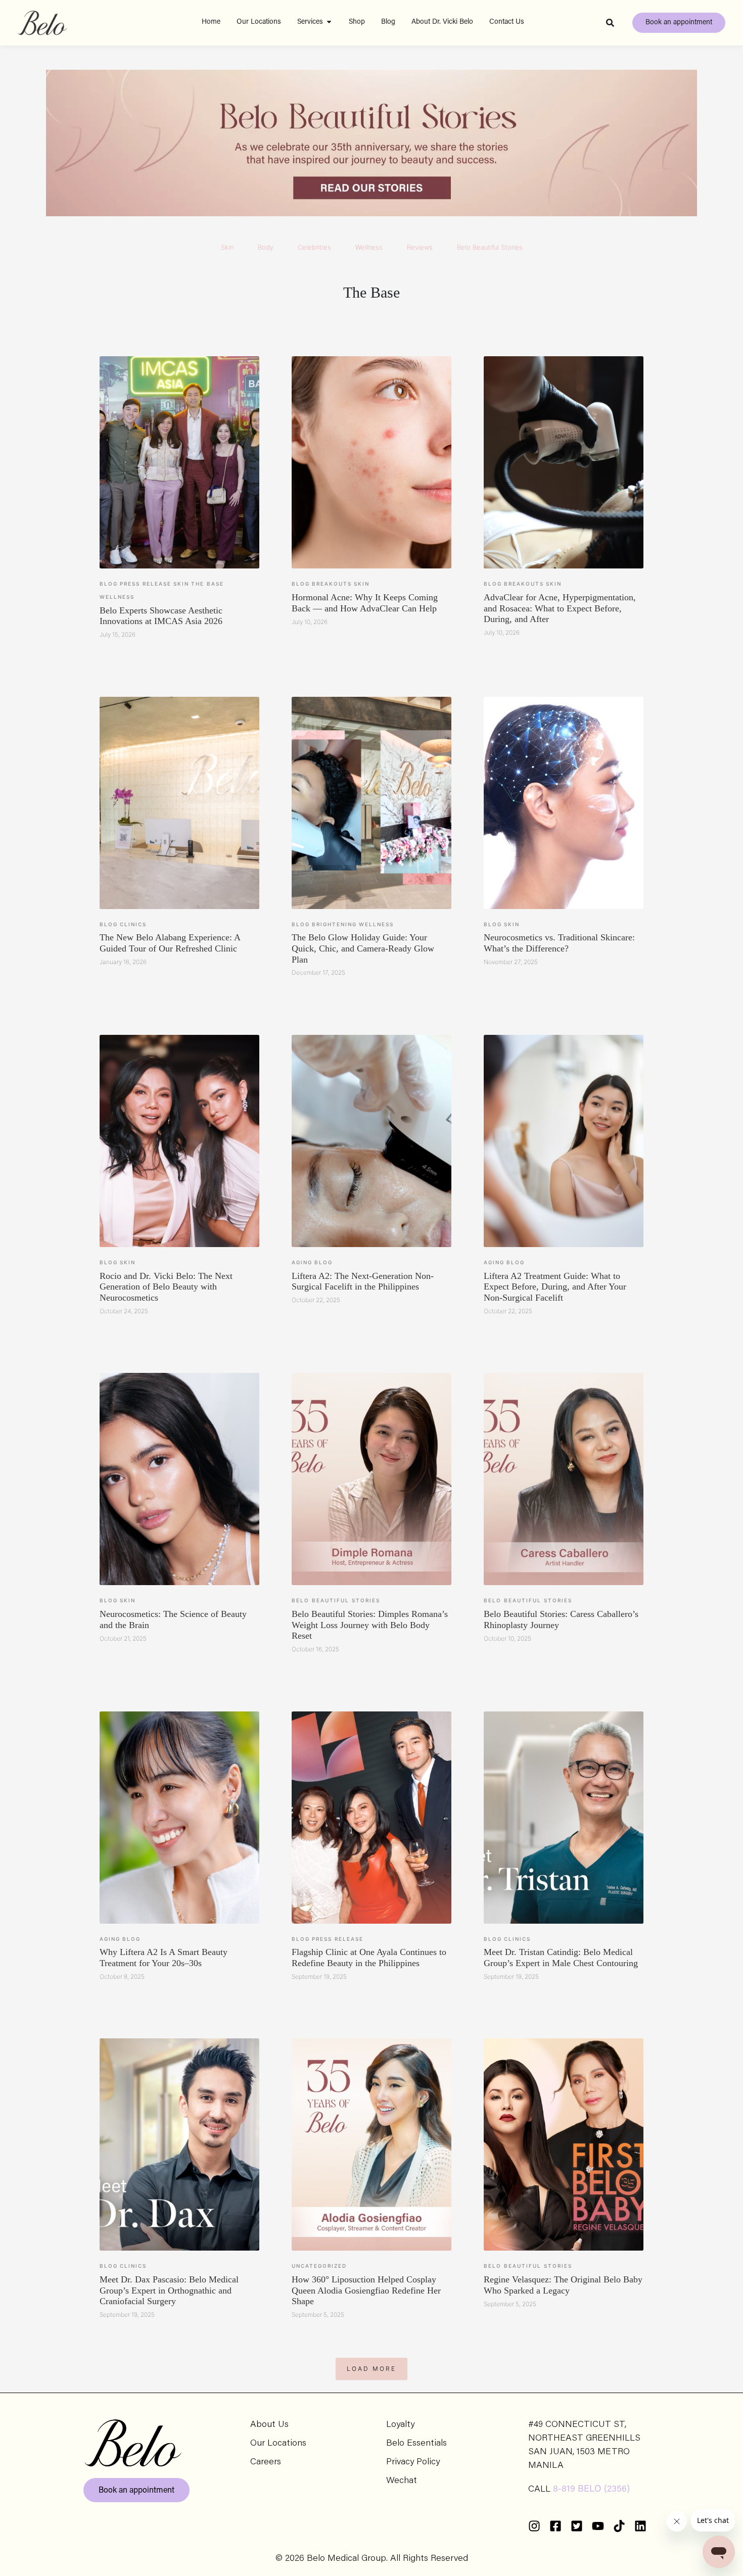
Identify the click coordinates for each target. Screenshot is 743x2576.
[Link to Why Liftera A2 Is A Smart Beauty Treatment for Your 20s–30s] (179, 1818)
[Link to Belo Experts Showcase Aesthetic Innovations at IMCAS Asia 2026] (179, 462)
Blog (109, 584)
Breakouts (332, 584)
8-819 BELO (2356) (591, 2490)
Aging (302, 1262)
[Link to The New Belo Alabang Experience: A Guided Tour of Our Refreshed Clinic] (179, 803)
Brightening (334, 924)
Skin (227, 247)
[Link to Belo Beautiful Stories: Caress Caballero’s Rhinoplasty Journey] (564, 1479)
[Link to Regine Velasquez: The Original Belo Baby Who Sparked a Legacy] (564, 2144)
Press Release (146, 584)
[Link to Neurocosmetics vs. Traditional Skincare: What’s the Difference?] (564, 803)
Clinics (133, 924)
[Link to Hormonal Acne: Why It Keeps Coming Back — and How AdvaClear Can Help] (371, 462)
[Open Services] (329, 22)
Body (266, 247)
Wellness (369, 247)
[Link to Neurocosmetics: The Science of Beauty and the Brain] (179, 1479)
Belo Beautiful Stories (490, 247)
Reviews (420, 247)
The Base (207, 584)
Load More (371, 2369)
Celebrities (314, 247)
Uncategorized (319, 2266)
